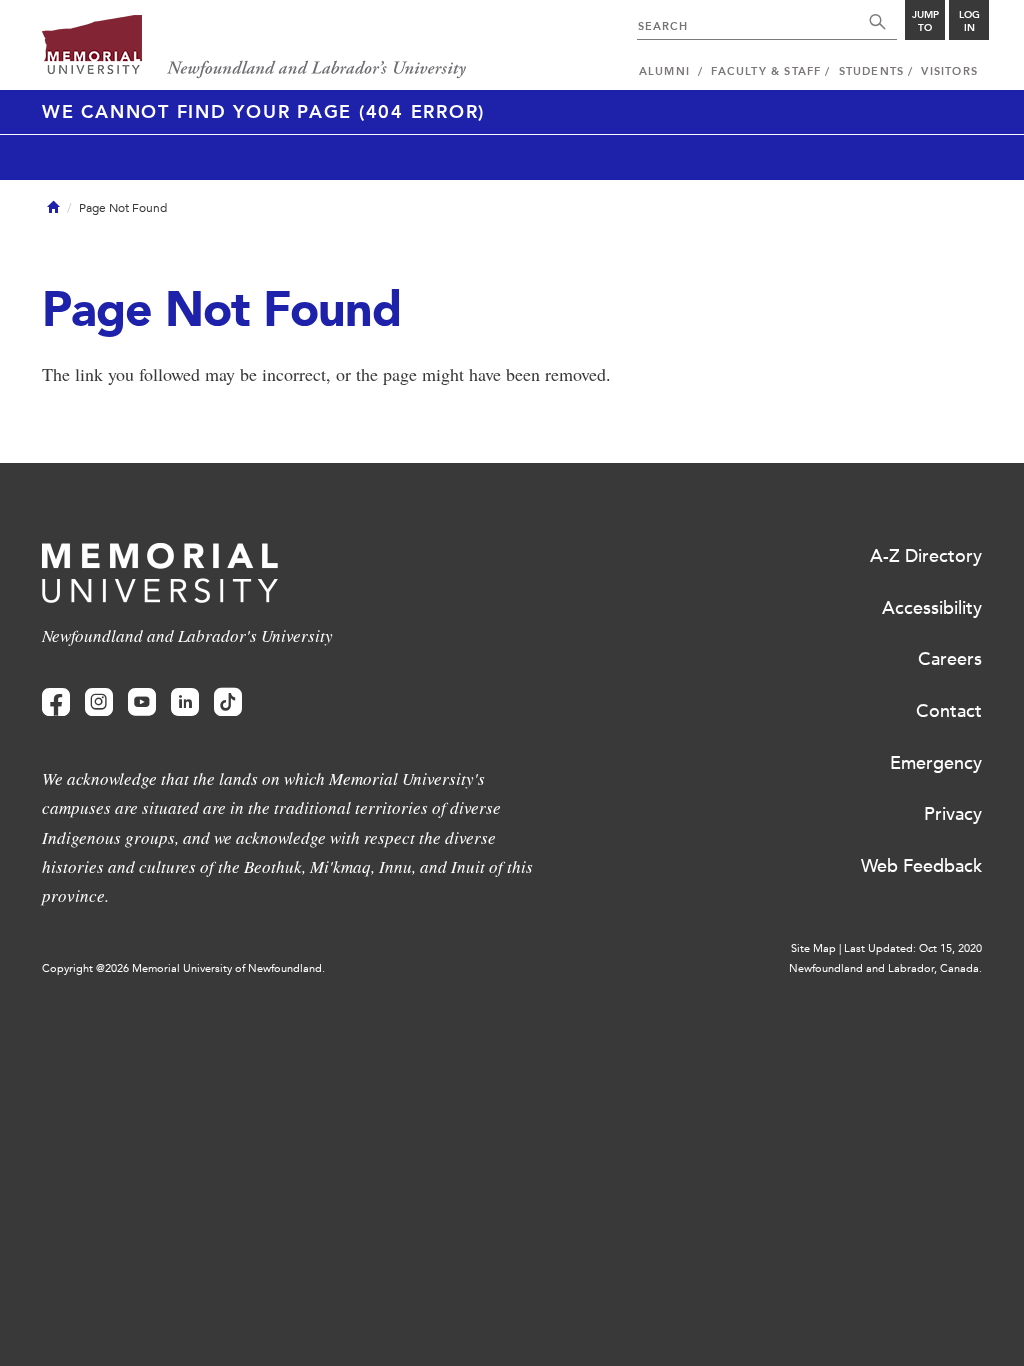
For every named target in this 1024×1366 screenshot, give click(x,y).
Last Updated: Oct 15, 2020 (913, 948)
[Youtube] (142, 702)
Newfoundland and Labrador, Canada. (885, 968)
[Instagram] (99, 702)
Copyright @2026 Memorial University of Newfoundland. (183, 968)
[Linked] (185, 702)
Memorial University (254, 47)
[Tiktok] (228, 702)
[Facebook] (56, 702)
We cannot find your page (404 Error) (263, 112)
